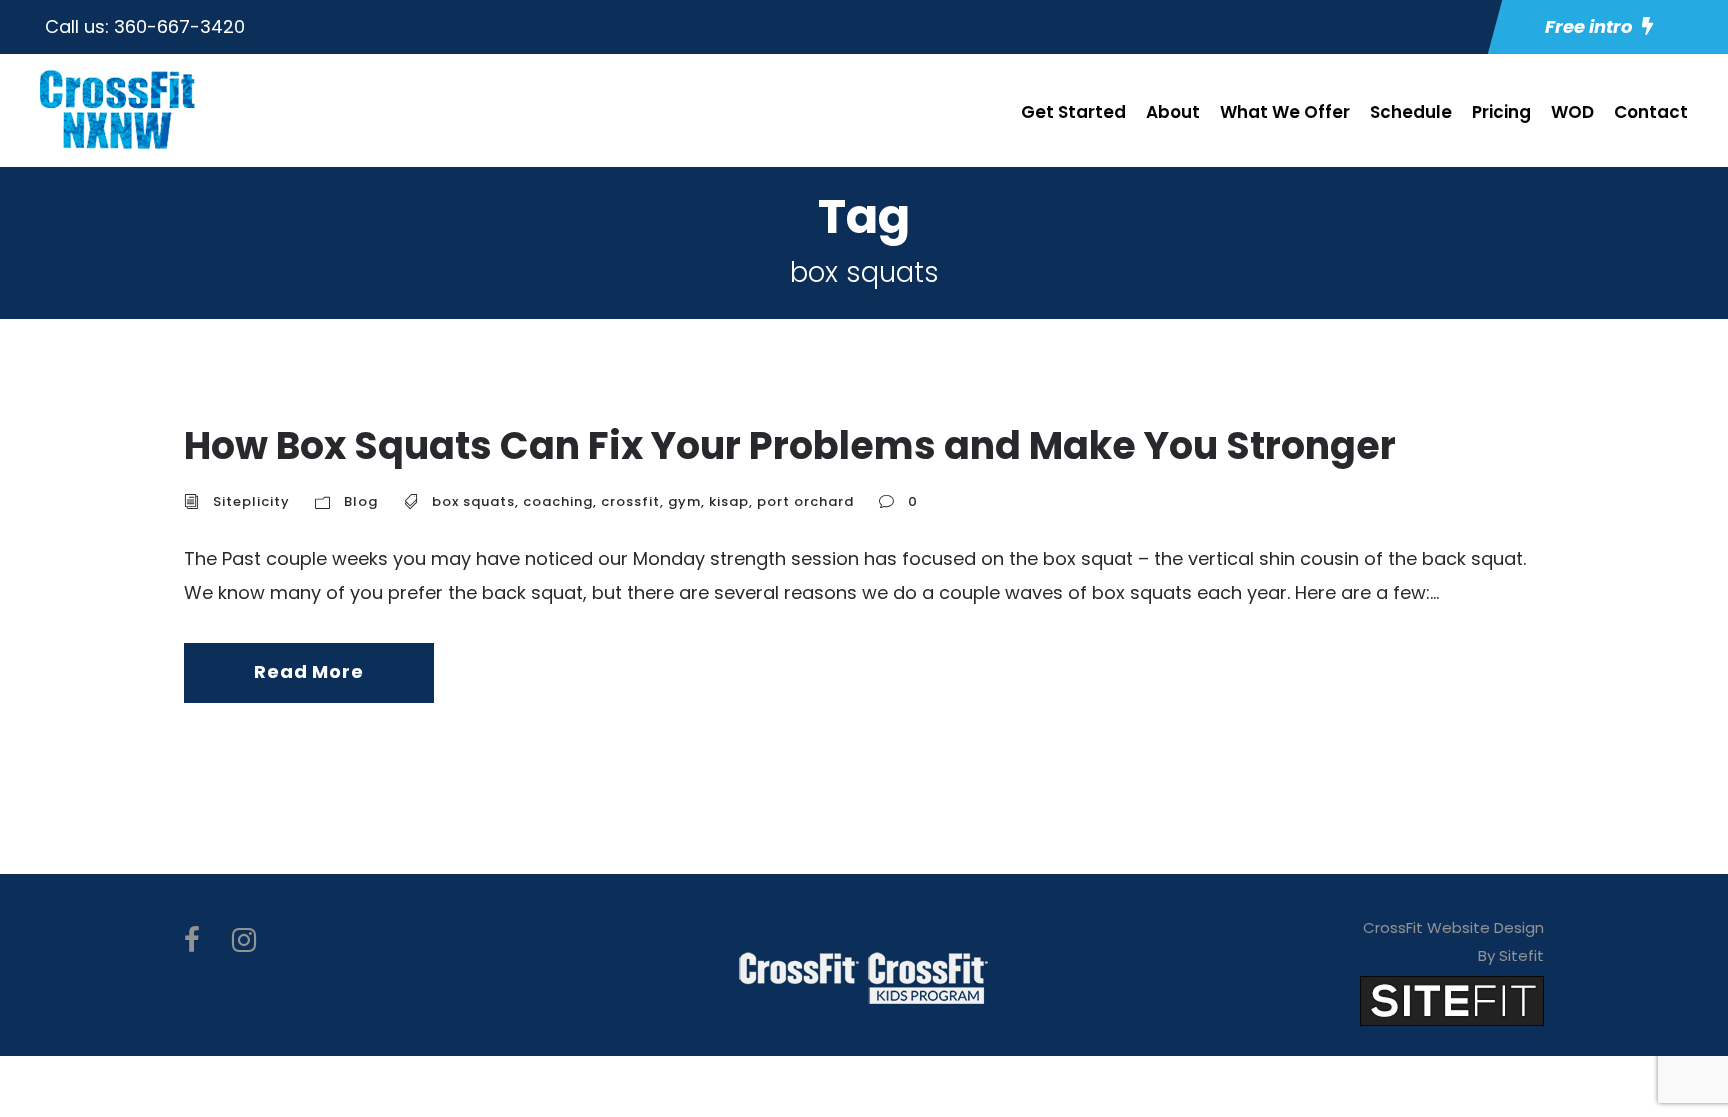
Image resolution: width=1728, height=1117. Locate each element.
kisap (729, 501)
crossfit (630, 501)
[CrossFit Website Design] (1452, 999)
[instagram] (244, 940)
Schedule (1411, 112)
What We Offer (1285, 112)
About (1173, 112)
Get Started (1073, 112)
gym (684, 501)
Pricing (1501, 112)
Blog (361, 501)
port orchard (805, 501)
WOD (1572, 112)
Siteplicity (251, 501)
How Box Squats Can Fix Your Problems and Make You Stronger (790, 445)
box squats (473, 501)
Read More (308, 671)
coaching (558, 501)
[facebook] (192, 940)
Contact (1651, 112)
